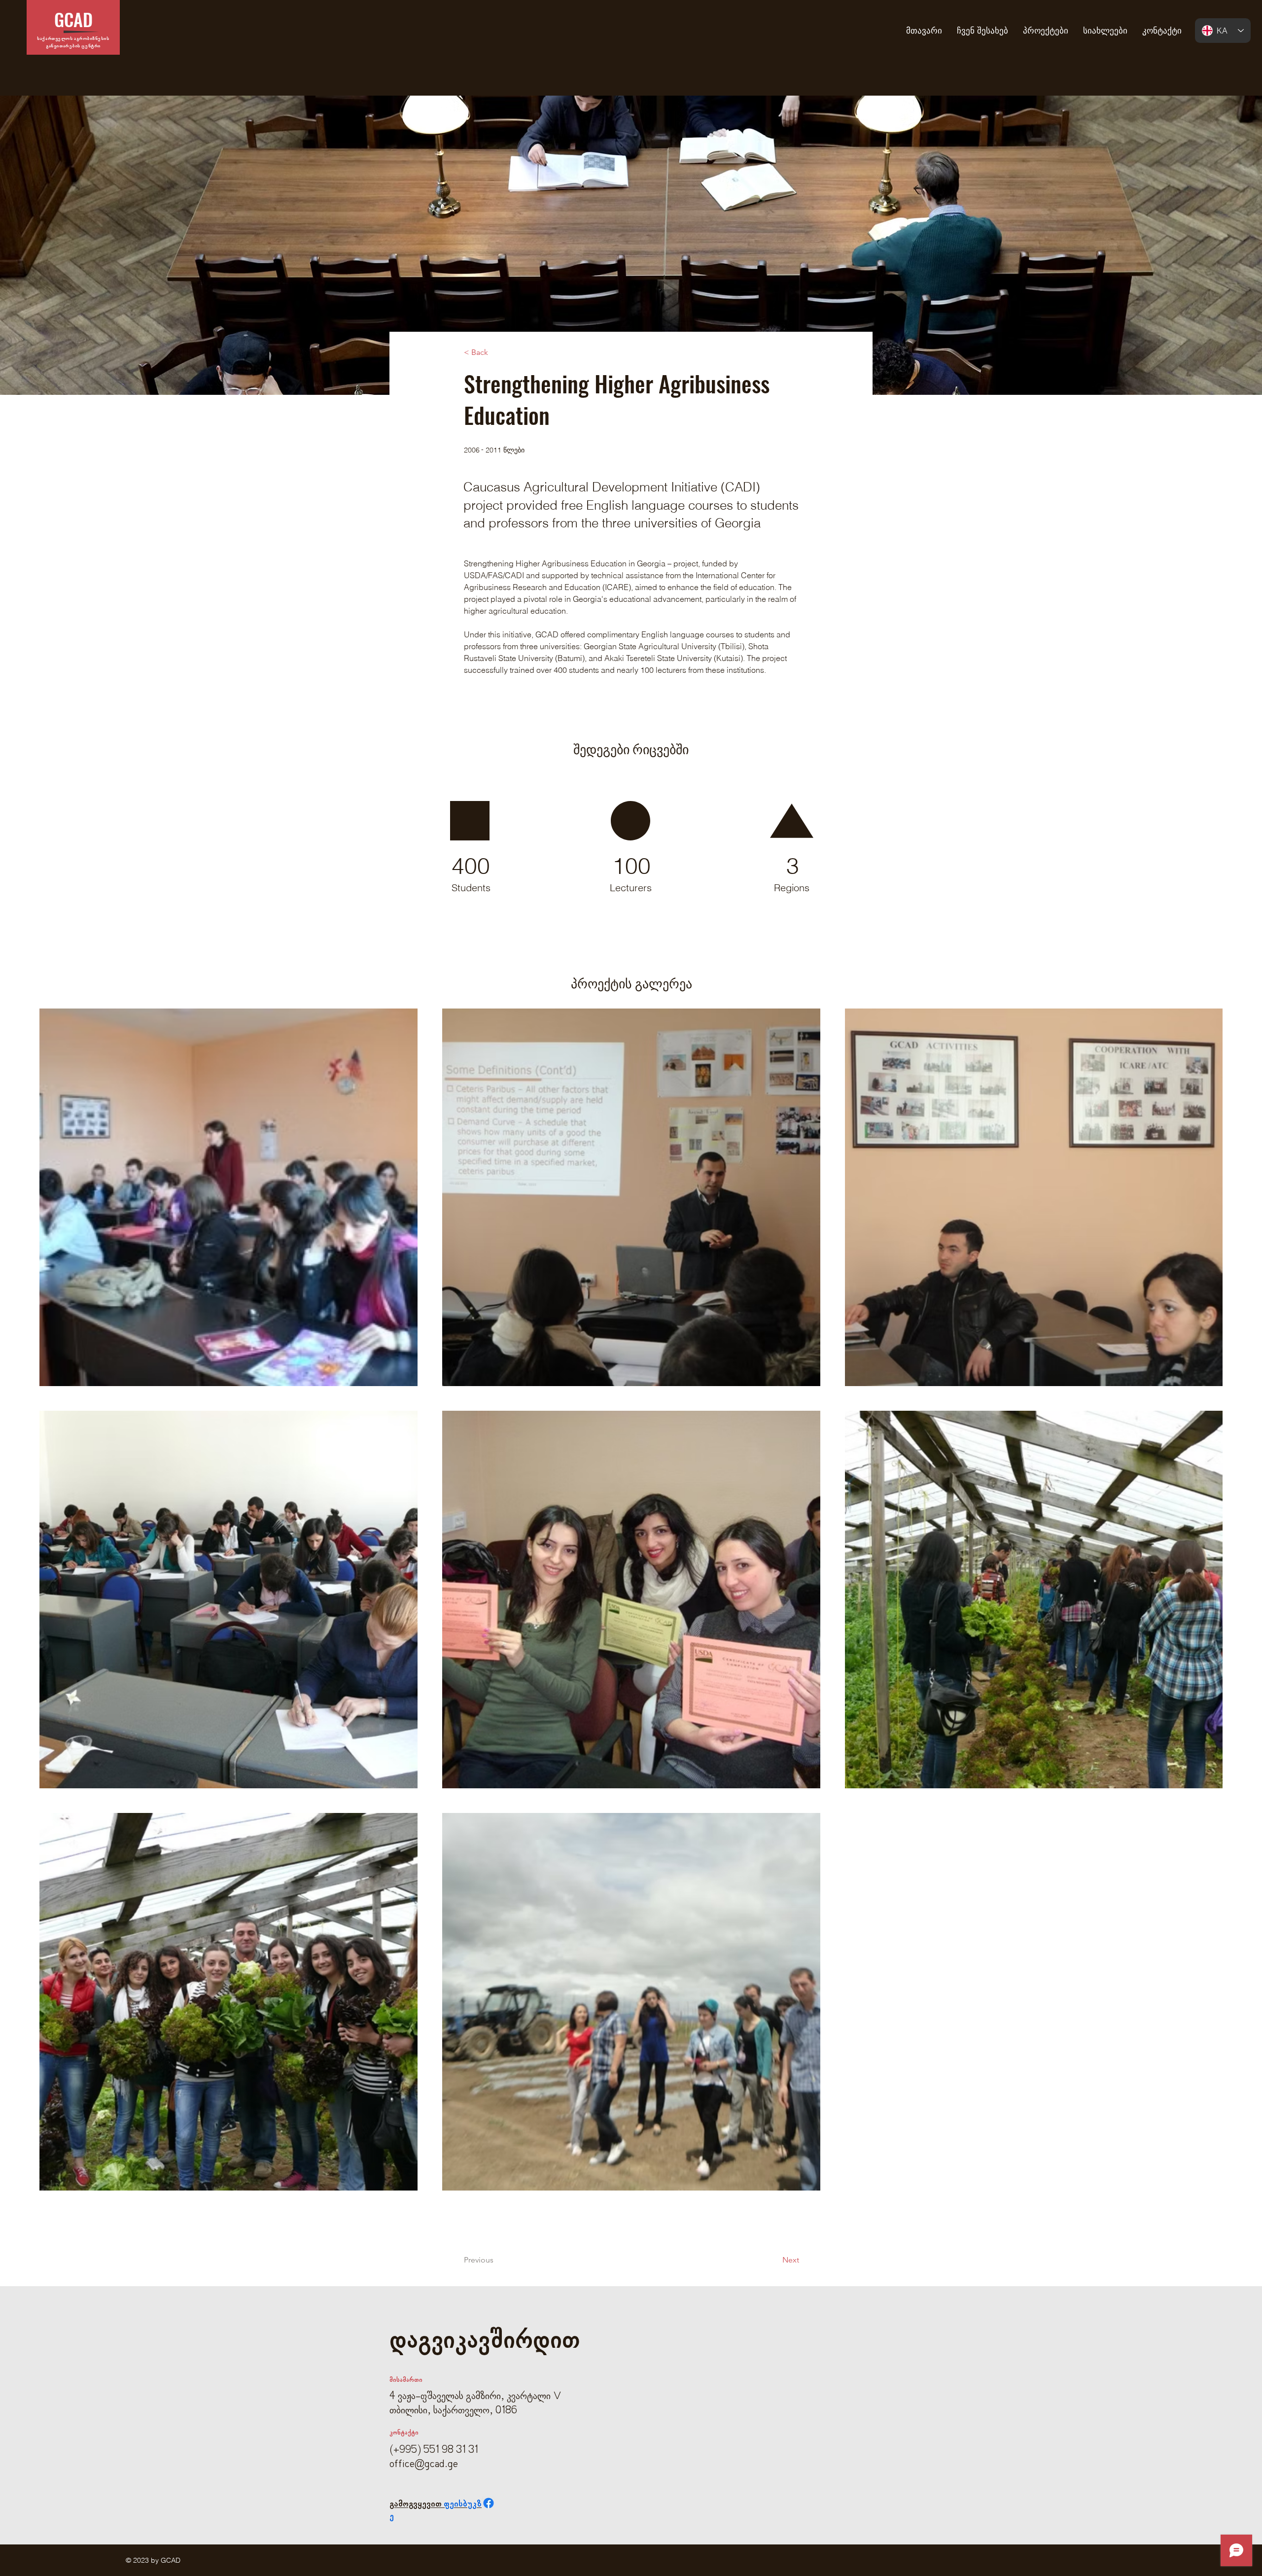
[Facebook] (489, 2503)
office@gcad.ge (424, 2465)
